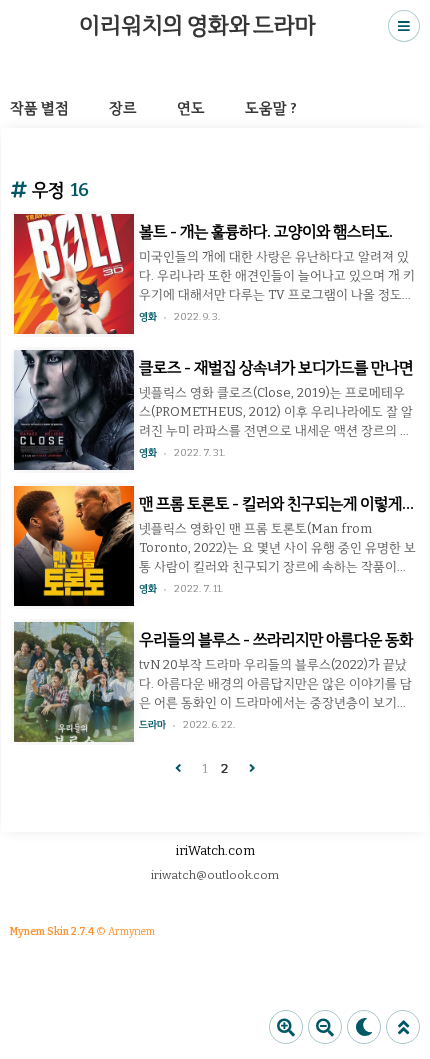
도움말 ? (271, 108)
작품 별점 (39, 108)
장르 (123, 108)
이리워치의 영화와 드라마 (197, 25)
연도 (191, 108)
